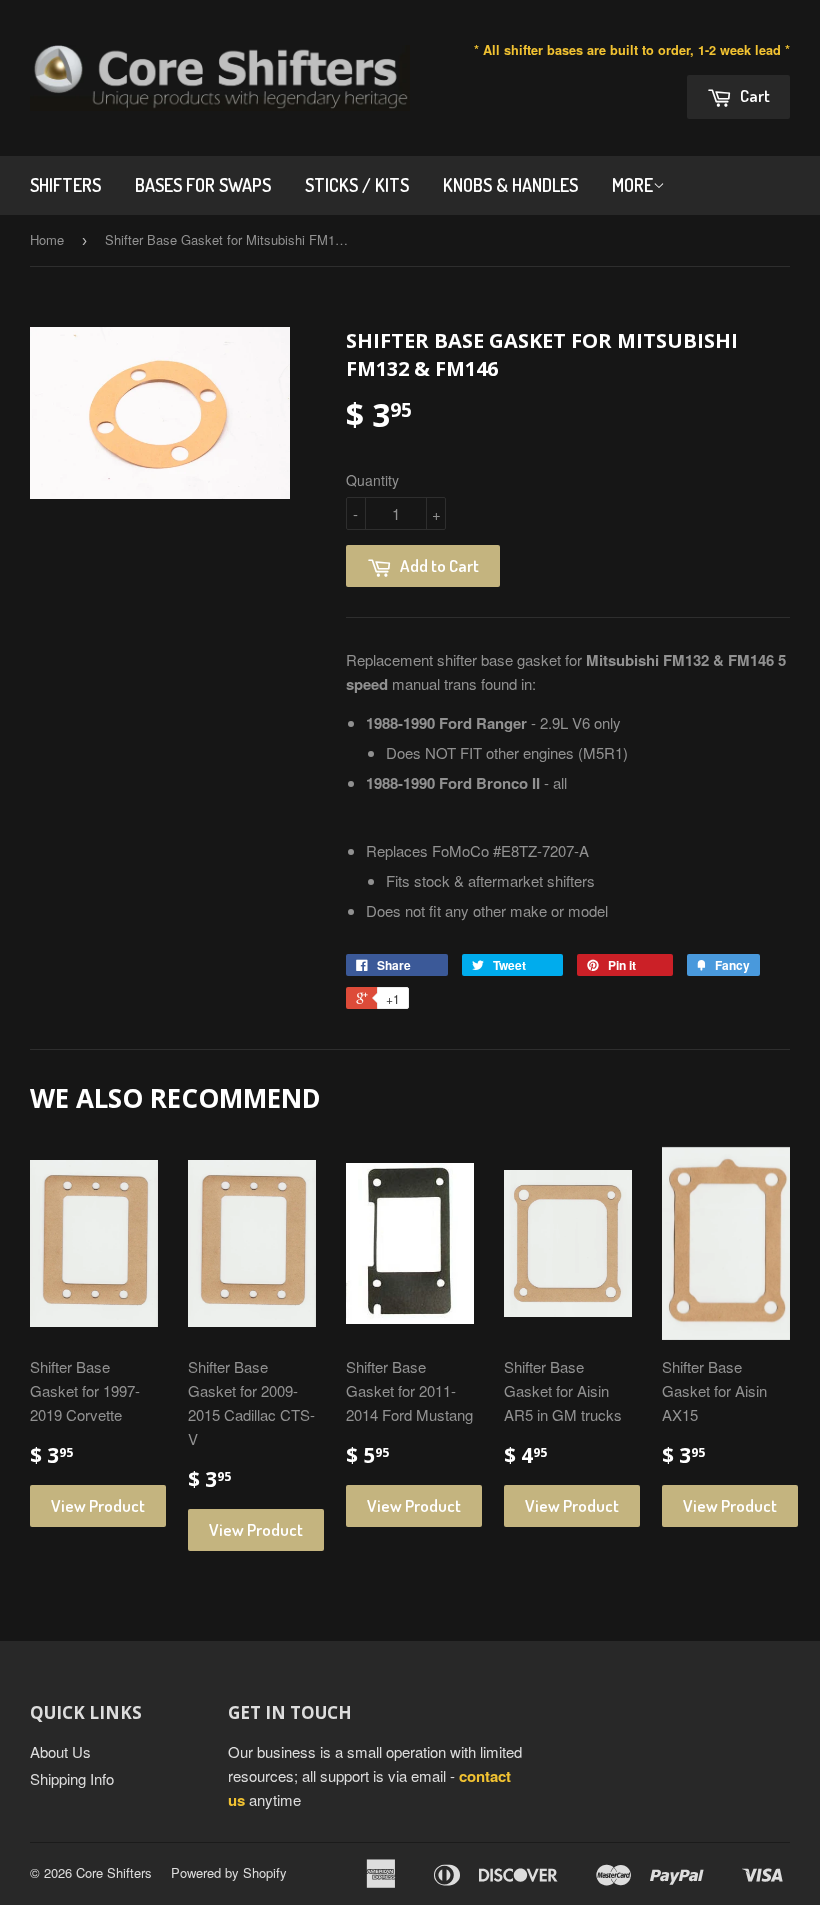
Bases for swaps (203, 185)
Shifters (65, 185)
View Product (98, 1505)
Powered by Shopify (229, 1872)
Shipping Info (72, 1778)
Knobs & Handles (510, 185)
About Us (60, 1751)
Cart (753, 95)
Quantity (372, 480)
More (632, 185)
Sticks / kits (357, 185)
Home (47, 239)
